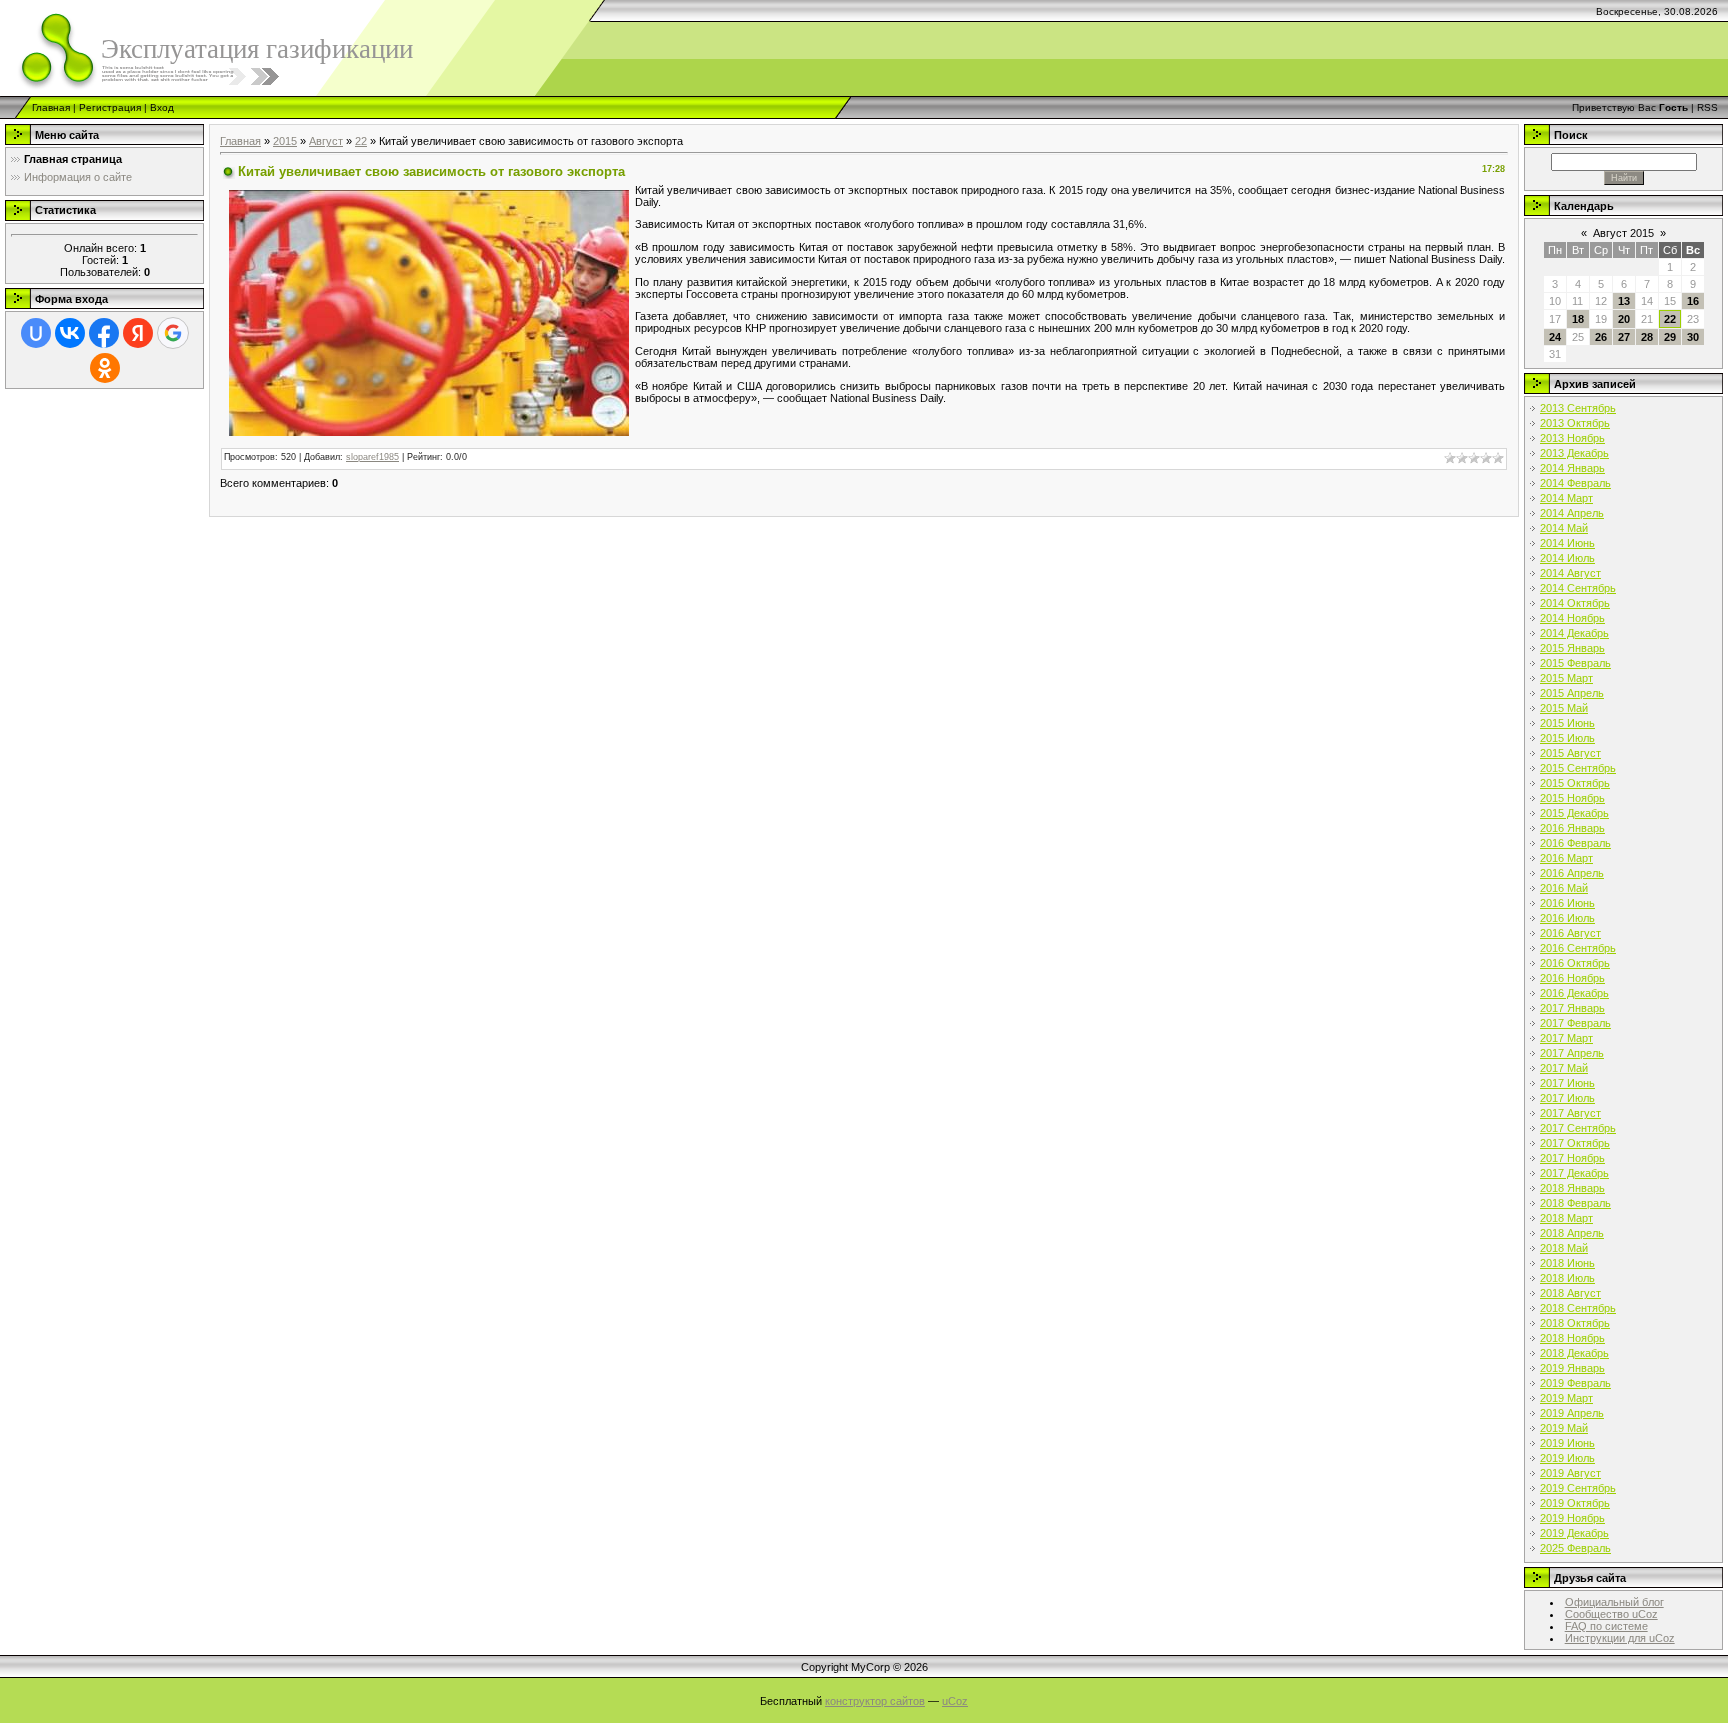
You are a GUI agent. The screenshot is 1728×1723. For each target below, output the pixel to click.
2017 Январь (1572, 1008)
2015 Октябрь (1575, 783)
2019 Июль (1567, 1458)
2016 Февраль (1575, 843)
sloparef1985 (372, 457)
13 (1624, 301)
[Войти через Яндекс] (138, 333)
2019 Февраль (1575, 1383)
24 (1555, 337)
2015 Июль (1567, 738)
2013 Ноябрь (1572, 438)
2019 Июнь (1567, 1443)
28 (1647, 337)
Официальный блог (1614, 1602)
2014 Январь (1572, 468)
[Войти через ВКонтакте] (70, 333)
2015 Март (1566, 678)
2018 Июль (1567, 1278)
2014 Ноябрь (1572, 618)
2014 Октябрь (1575, 603)
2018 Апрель (1572, 1233)
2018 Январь (1572, 1188)
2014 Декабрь (1574, 633)
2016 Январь (1572, 828)
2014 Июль (1567, 558)
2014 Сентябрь (1578, 588)
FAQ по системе (1606, 1626)
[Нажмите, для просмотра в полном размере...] (429, 311)
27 (1624, 337)
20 (1624, 319)
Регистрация (110, 107)
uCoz (955, 1701)
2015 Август (1570, 753)
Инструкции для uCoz (1620, 1638)
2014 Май (1564, 528)
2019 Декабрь (1574, 1533)
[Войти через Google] (173, 333)
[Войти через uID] (36, 333)
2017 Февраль (1575, 1023)
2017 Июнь (1567, 1083)
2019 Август (1570, 1473)
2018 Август (1570, 1293)
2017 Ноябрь (1572, 1158)
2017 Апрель (1572, 1053)
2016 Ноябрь (1572, 978)
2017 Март (1566, 1038)
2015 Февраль (1575, 663)
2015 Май (1564, 708)
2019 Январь (1572, 1368)
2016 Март (1566, 858)
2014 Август (1570, 573)
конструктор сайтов (875, 1701)
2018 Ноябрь (1572, 1338)
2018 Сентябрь (1578, 1308)
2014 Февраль (1575, 483)
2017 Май (1564, 1068)
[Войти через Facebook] (104, 333)
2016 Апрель (1572, 873)
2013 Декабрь (1574, 453)
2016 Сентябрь (1578, 948)
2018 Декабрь (1574, 1353)
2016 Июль (1567, 918)
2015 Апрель (1572, 693)
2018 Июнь (1567, 1263)
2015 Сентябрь (1578, 768)
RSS (1707, 107)
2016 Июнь (1567, 903)
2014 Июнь (1567, 543)
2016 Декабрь (1574, 993)
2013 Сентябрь (1578, 408)
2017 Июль (1567, 1098)
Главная (51, 107)
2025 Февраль (1575, 1548)
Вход (162, 107)
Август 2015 (1623, 233)
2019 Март (1566, 1398)
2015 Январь (1572, 648)
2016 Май (1564, 888)
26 (1601, 337)
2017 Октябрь (1575, 1143)
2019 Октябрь (1575, 1503)
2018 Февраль (1575, 1203)
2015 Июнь (1567, 723)
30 (1693, 337)
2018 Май (1564, 1248)
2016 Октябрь (1575, 963)
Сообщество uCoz (1611, 1614)
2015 (285, 141)
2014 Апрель (1572, 513)
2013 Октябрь (1575, 423)
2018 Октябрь (1575, 1323)
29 (1670, 337)
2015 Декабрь (1574, 813)
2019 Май (1564, 1428)
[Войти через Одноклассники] (105, 368)
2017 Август (1570, 1113)
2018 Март (1566, 1218)
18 (1578, 319)
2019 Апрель (1572, 1413)
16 (1693, 301)
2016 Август (1570, 933)
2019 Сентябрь (1578, 1488)
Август (326, 141)
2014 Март (1566, 498)
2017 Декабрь (1574, 1173)
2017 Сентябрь (1578, 1128)
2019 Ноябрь (1572, 1518)
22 (361, 141)
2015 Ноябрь (1572, 798)
